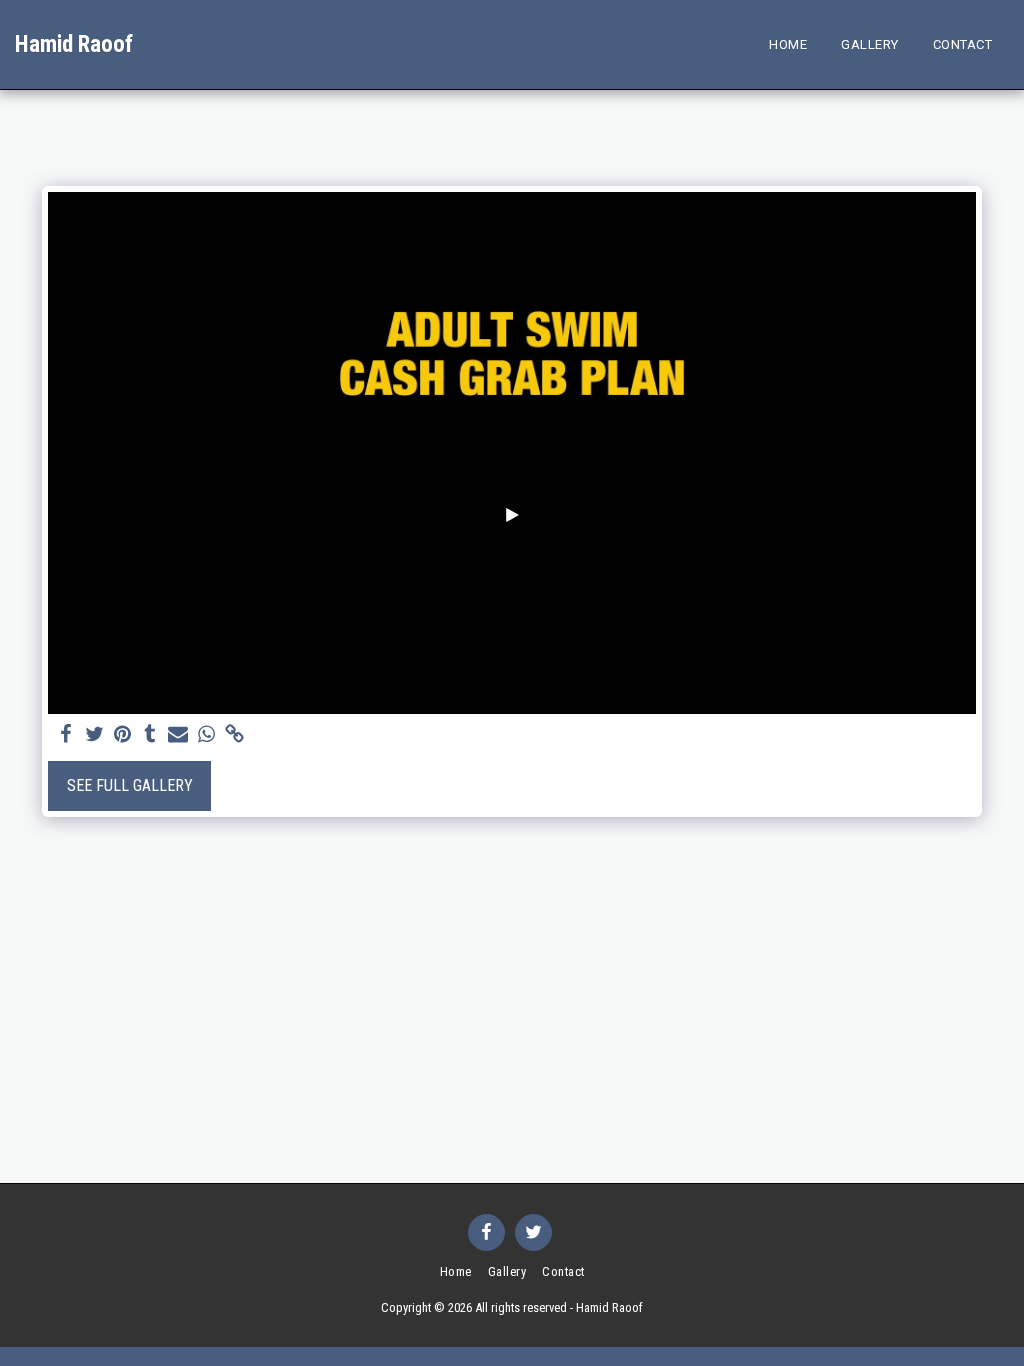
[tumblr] (150, 735)
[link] (234, 735)
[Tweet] (94, 735)
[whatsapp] (206, 735)
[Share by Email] (178, 735)
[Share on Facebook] (66, 735)
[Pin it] (122, 735)
